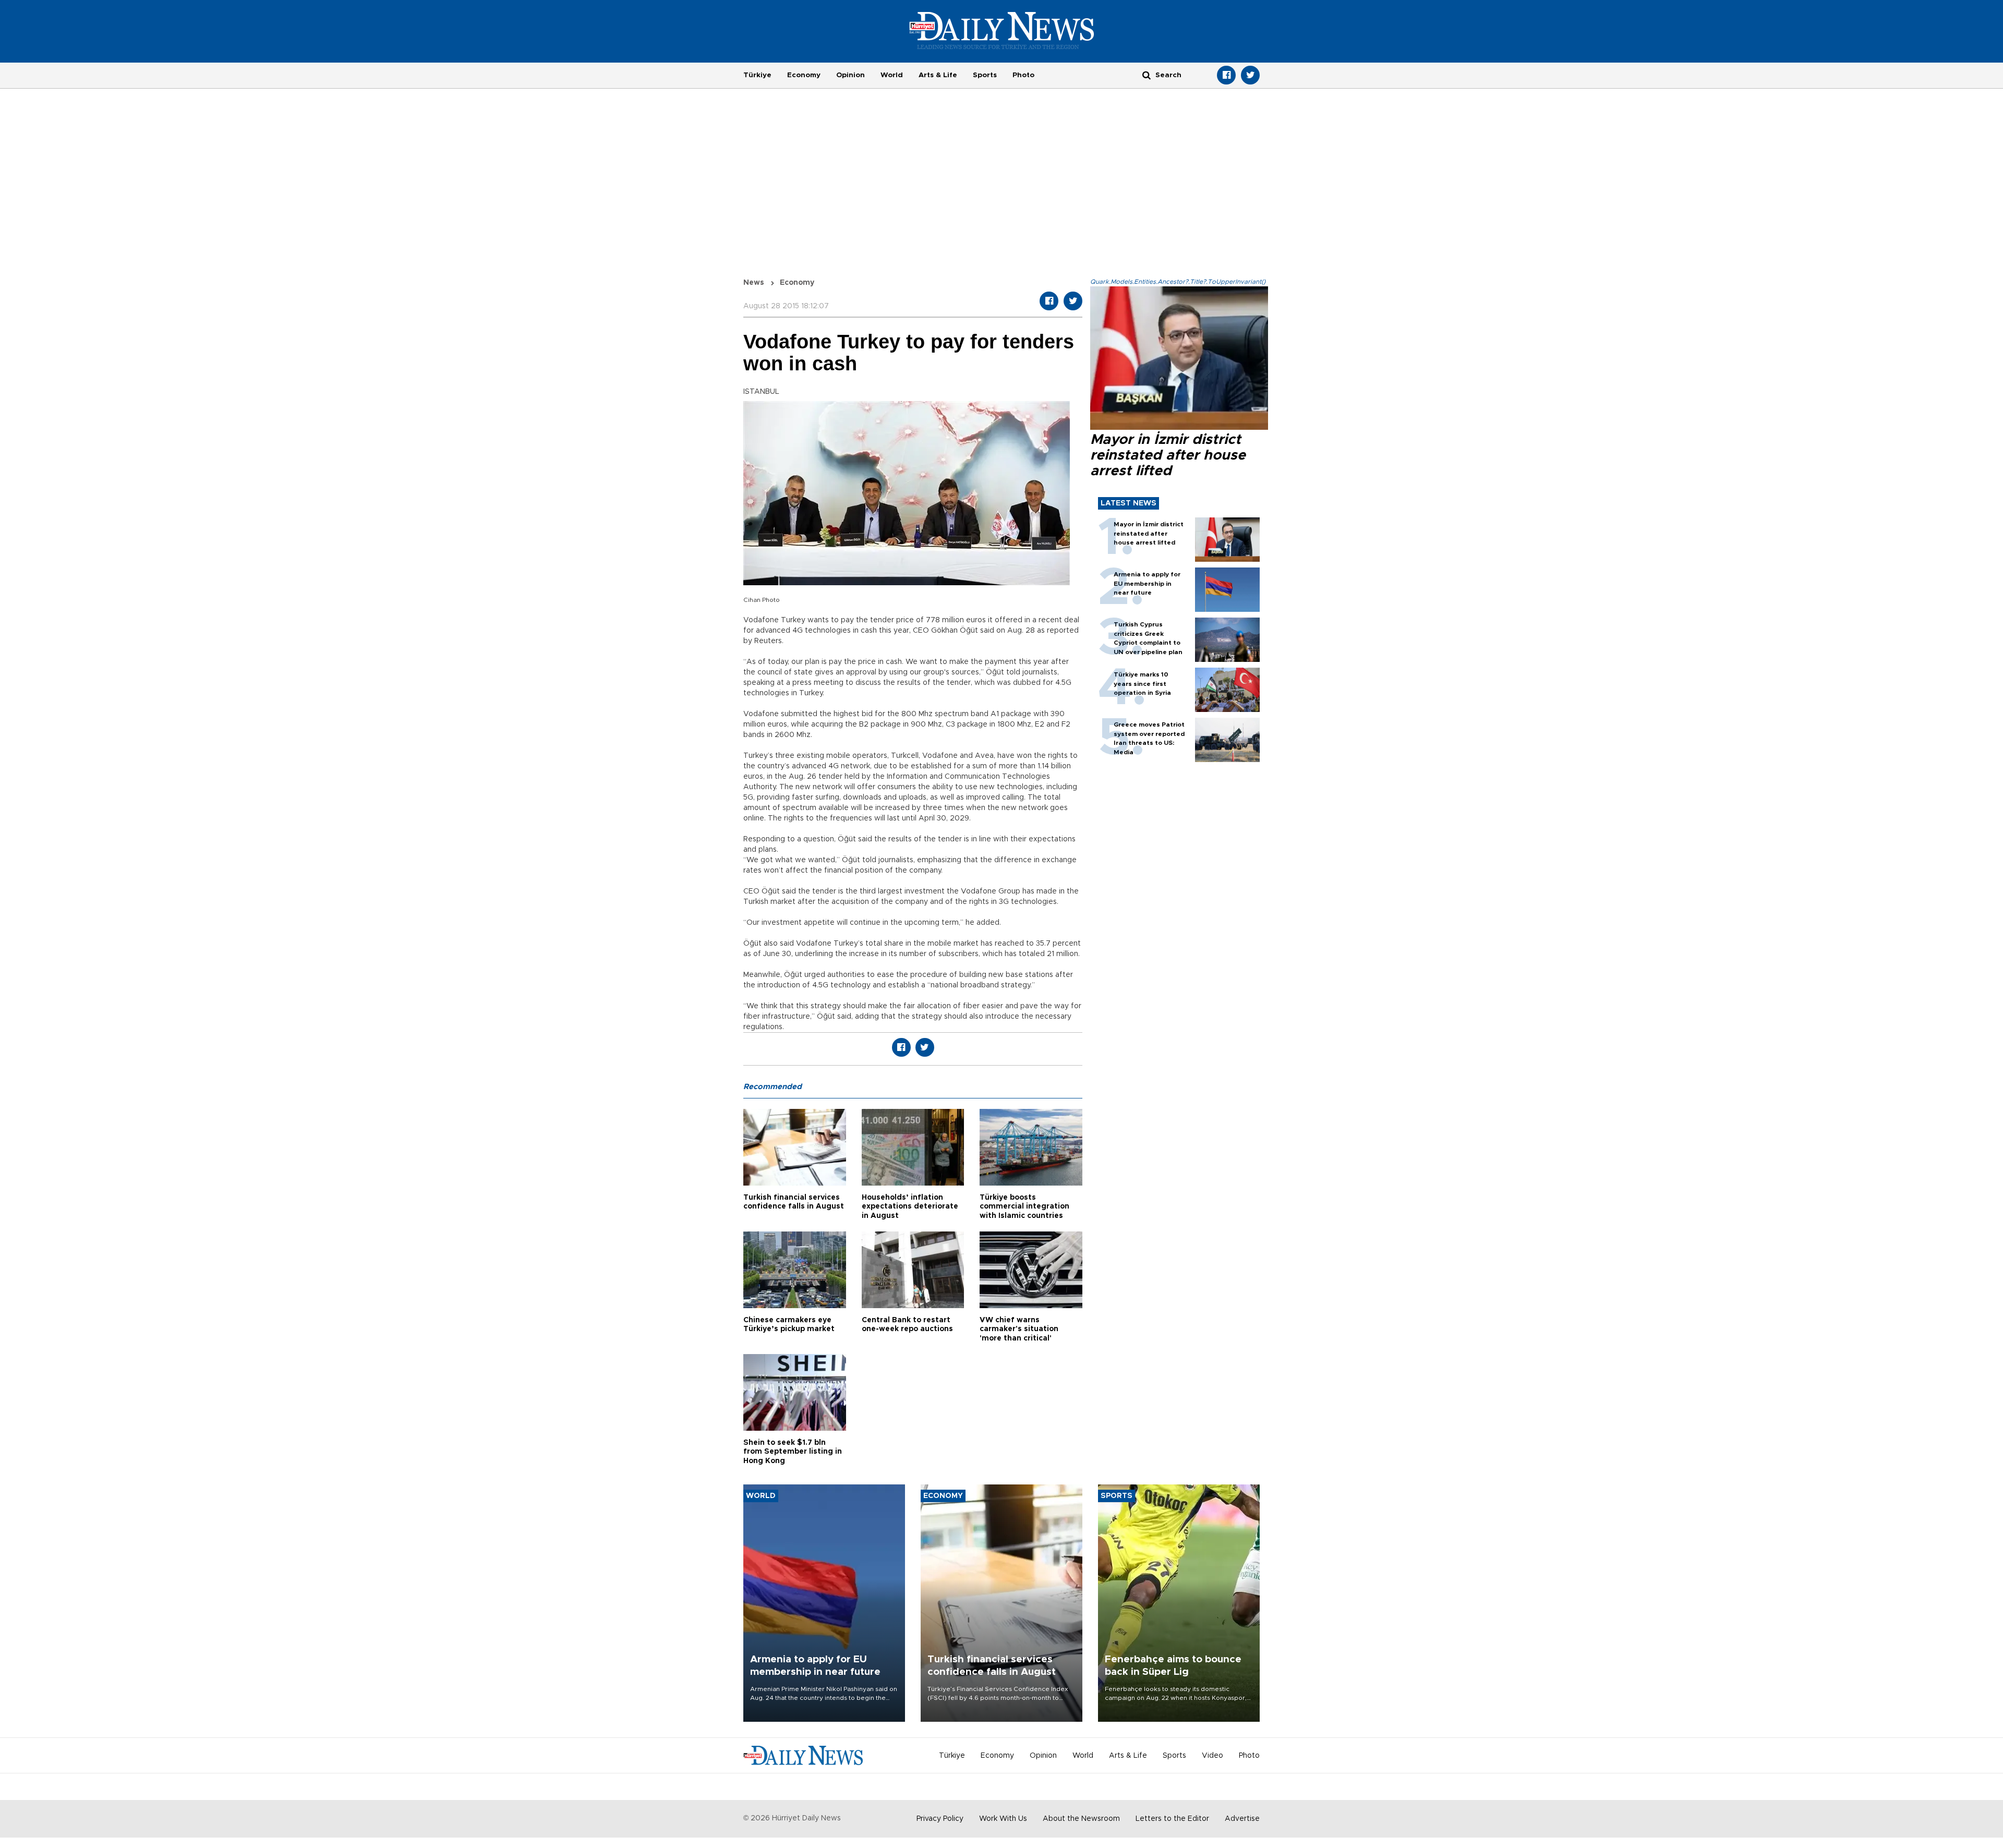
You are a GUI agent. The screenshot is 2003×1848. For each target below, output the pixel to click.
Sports (985, 75)
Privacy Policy (940, 1819)
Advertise (1242, 1819)
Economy (804, 75)
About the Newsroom (1081, 1819)
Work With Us (1003, 1819)
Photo (1023, 75)
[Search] (1147, 75)
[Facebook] (1226, 75)
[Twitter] (1250, 75)
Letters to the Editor (1172, 1819)
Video (1212, 1756)
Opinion (850, 75)
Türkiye (757, 75)
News (754, 283)
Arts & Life (938, 75)
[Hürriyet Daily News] (1002, 30)
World (892, 75)
